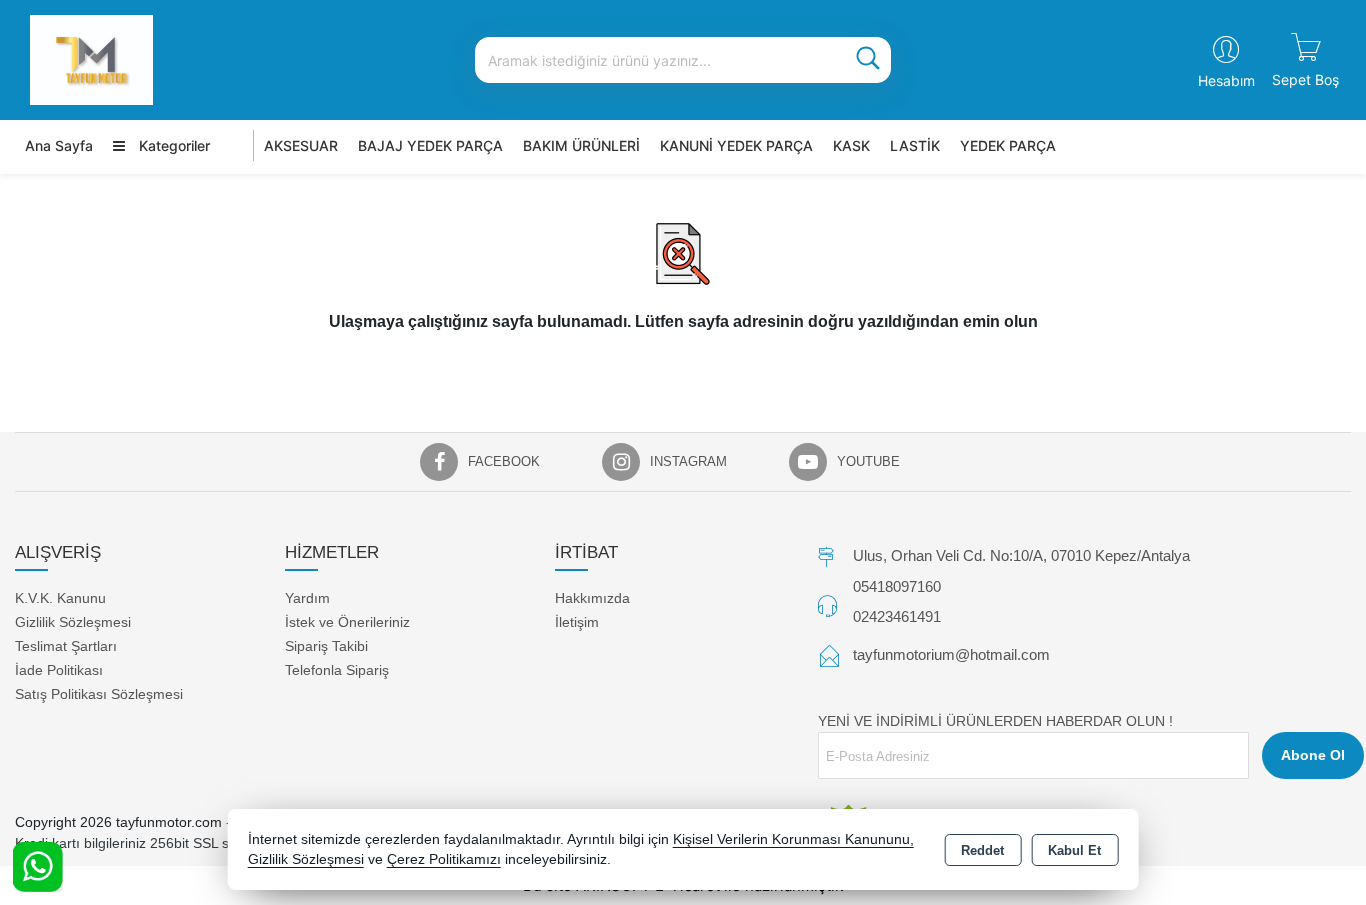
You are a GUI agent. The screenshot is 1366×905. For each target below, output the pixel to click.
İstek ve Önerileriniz (347, 622)
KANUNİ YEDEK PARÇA (736, 145)
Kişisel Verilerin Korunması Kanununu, (793, 839)
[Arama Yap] (868, 60)
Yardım (307, 598)
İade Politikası (59, 670)
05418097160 (897, 586)
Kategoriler (172, 145)
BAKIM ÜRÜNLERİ (581, 145)
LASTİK (915, 145)
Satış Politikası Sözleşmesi (99, 694)
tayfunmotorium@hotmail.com (951, 654)
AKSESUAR (301, 145)
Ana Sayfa (59, 145)
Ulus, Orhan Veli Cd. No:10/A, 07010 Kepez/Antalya (1021, 555)
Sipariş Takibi (326, 646)
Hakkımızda (592, 598)
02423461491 (897, 616)
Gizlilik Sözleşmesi (73, 622)
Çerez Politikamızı (444, 859)
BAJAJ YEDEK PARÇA (430, 145)
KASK (851, 145)
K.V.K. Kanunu (60, 598)
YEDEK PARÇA (1008, 145)
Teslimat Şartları (66, 646)
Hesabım (1226, 80)
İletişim (577, 622)
